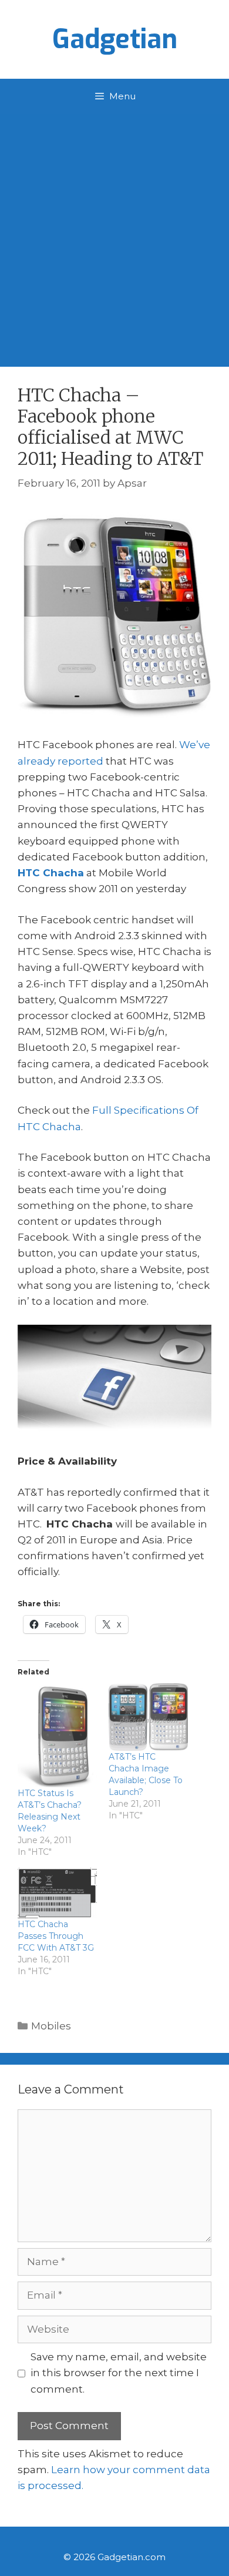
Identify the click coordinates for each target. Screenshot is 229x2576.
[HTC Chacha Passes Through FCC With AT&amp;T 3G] (57, 1893)
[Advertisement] (114, 235)
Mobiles (51, 2026)
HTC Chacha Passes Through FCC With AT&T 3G (56, 1936)
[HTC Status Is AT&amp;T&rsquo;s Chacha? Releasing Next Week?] (57, 1735)
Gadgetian (115, 39)
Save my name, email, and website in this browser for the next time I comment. (119, 2373)
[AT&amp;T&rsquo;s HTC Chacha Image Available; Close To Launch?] (148, 1717)
